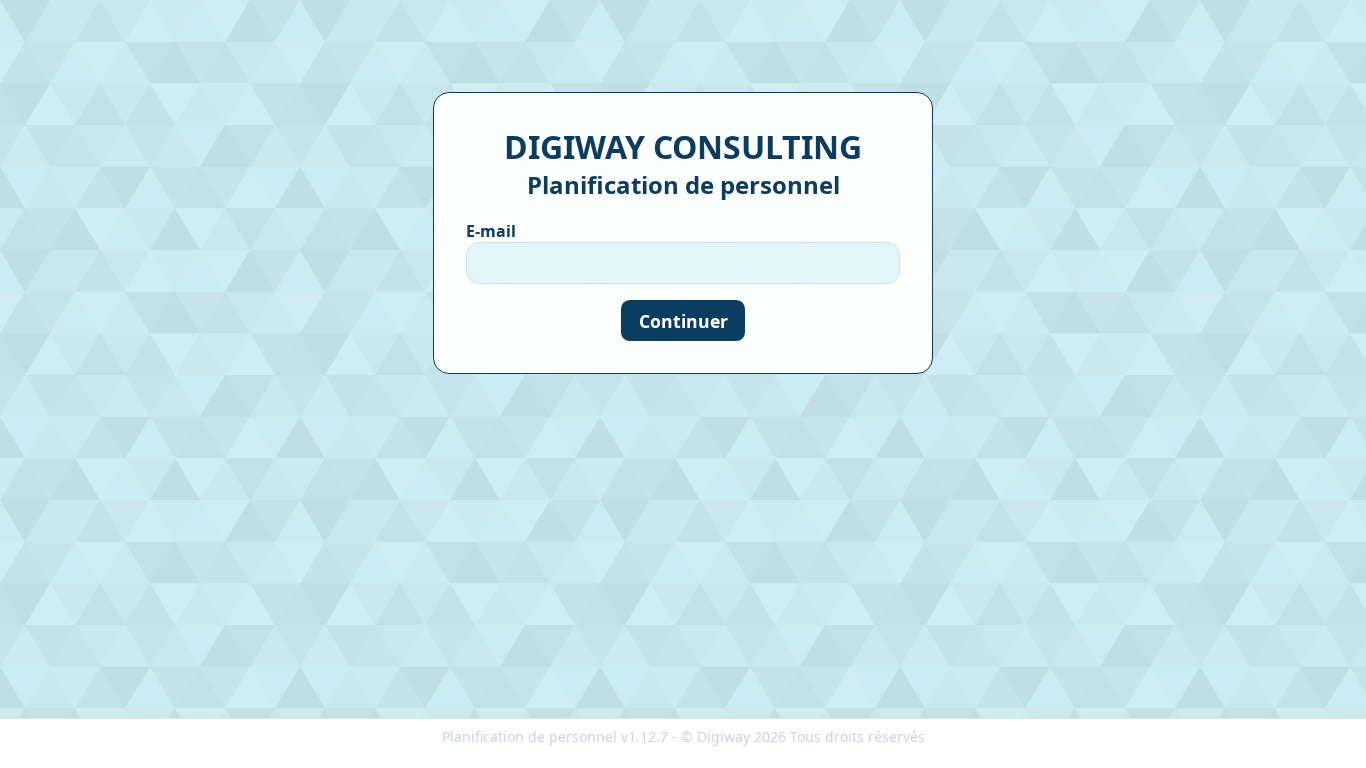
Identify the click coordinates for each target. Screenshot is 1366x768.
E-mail (491, 231)
